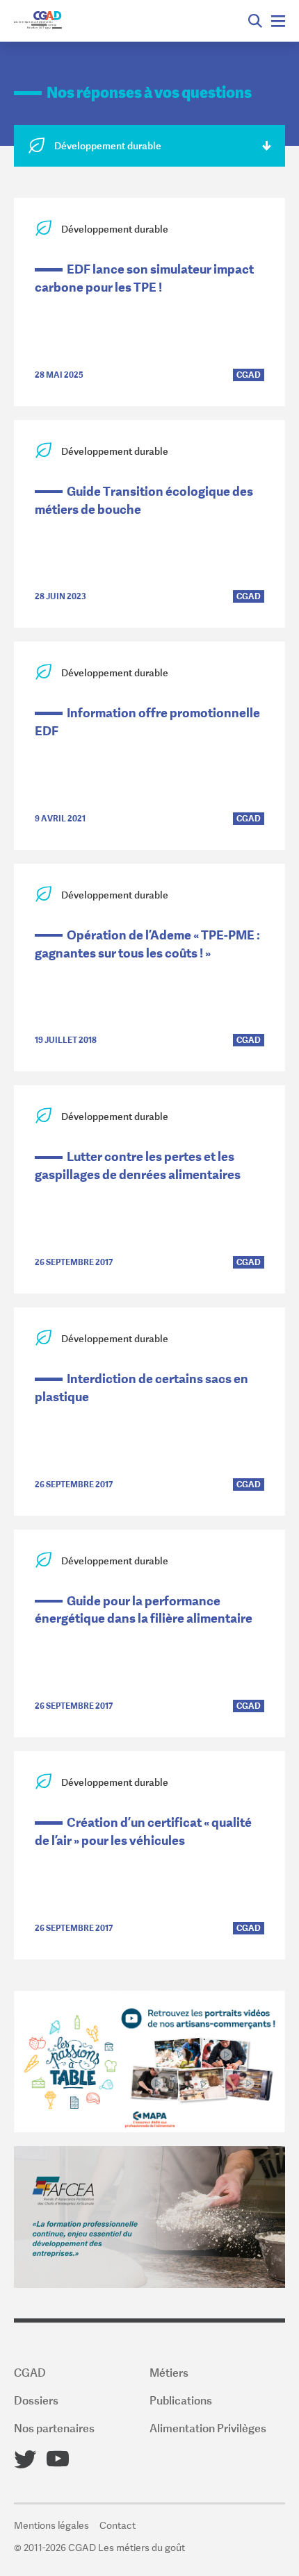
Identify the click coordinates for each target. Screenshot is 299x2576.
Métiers (169, 2373)
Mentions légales (51, 2525)
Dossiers (36, 2400)
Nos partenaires (54, 2428)
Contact (118, 2525)
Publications (181, 2400)
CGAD (30, 2373)
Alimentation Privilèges (208, 2428)
